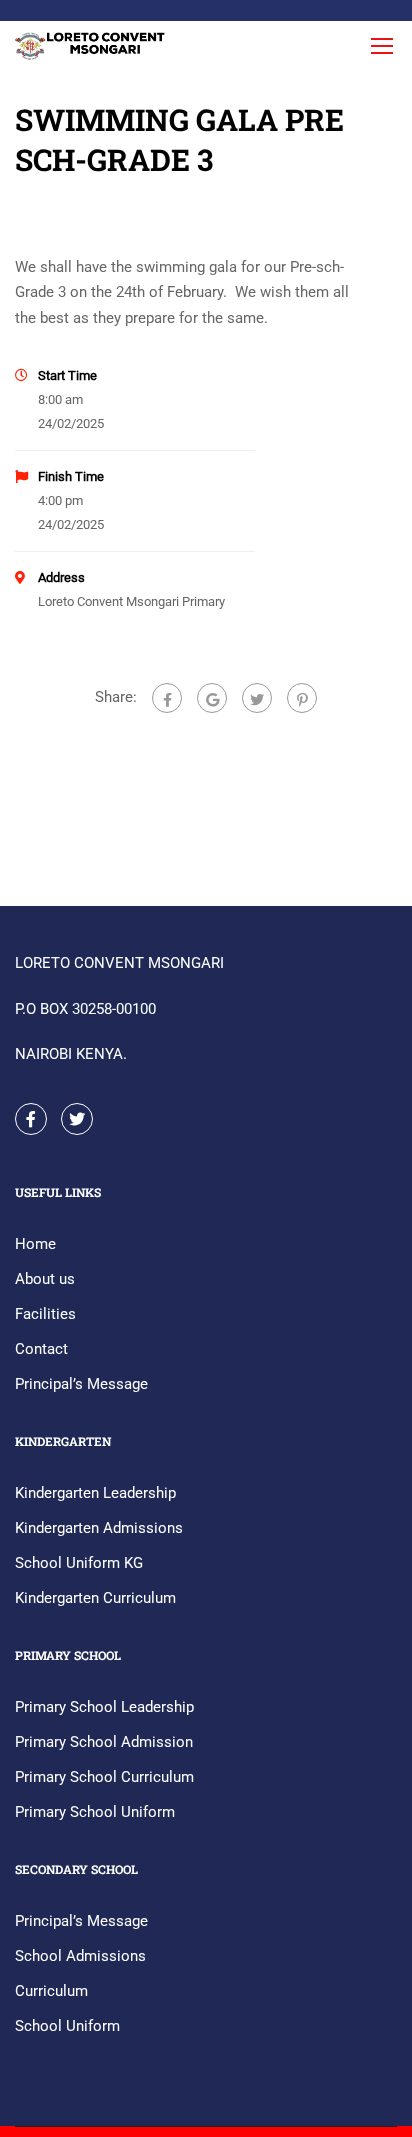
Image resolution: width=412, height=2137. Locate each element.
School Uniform (67, 2026)
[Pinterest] (302, 698)
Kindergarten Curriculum (95, 1598)
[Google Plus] (212, 698)
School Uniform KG (79, 1563)
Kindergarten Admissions (99, 1528)
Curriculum (51, 1991)
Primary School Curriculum (104, 1777)
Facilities (45, 1314)
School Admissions (80, 1956)
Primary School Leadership (104, 1707)
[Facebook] (167, 698)
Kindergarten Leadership (95, 1493)
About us (45, 1279)
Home (35, 1244)
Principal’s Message (81, 1384)
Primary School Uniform (95, 1812)
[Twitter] (257, 698)
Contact (41, 1349)
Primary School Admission (104, 1742)
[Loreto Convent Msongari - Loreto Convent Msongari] (91, 50)
